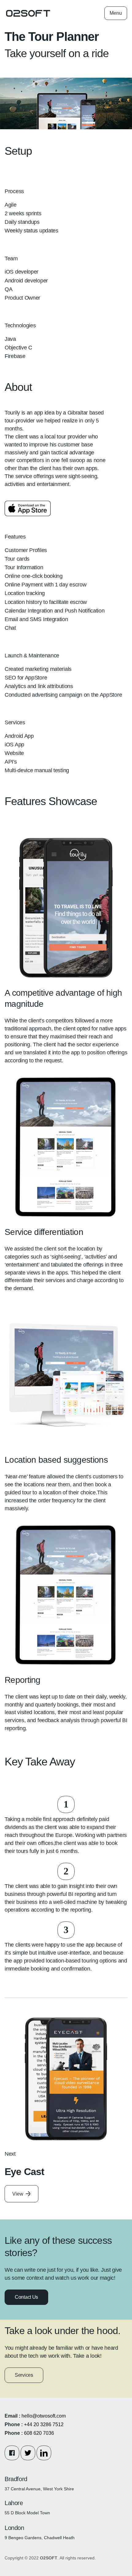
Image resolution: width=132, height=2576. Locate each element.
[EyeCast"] (66, 2079)
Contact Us (26, 2297)
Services (24, 2375)
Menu (116, 13)
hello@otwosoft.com (44, 2416)
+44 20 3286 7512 (44, 2424)
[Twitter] (28, 2453)
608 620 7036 (39, 2433)
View (18, 2194)
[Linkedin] (44, 2453)
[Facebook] (12, 2453)
